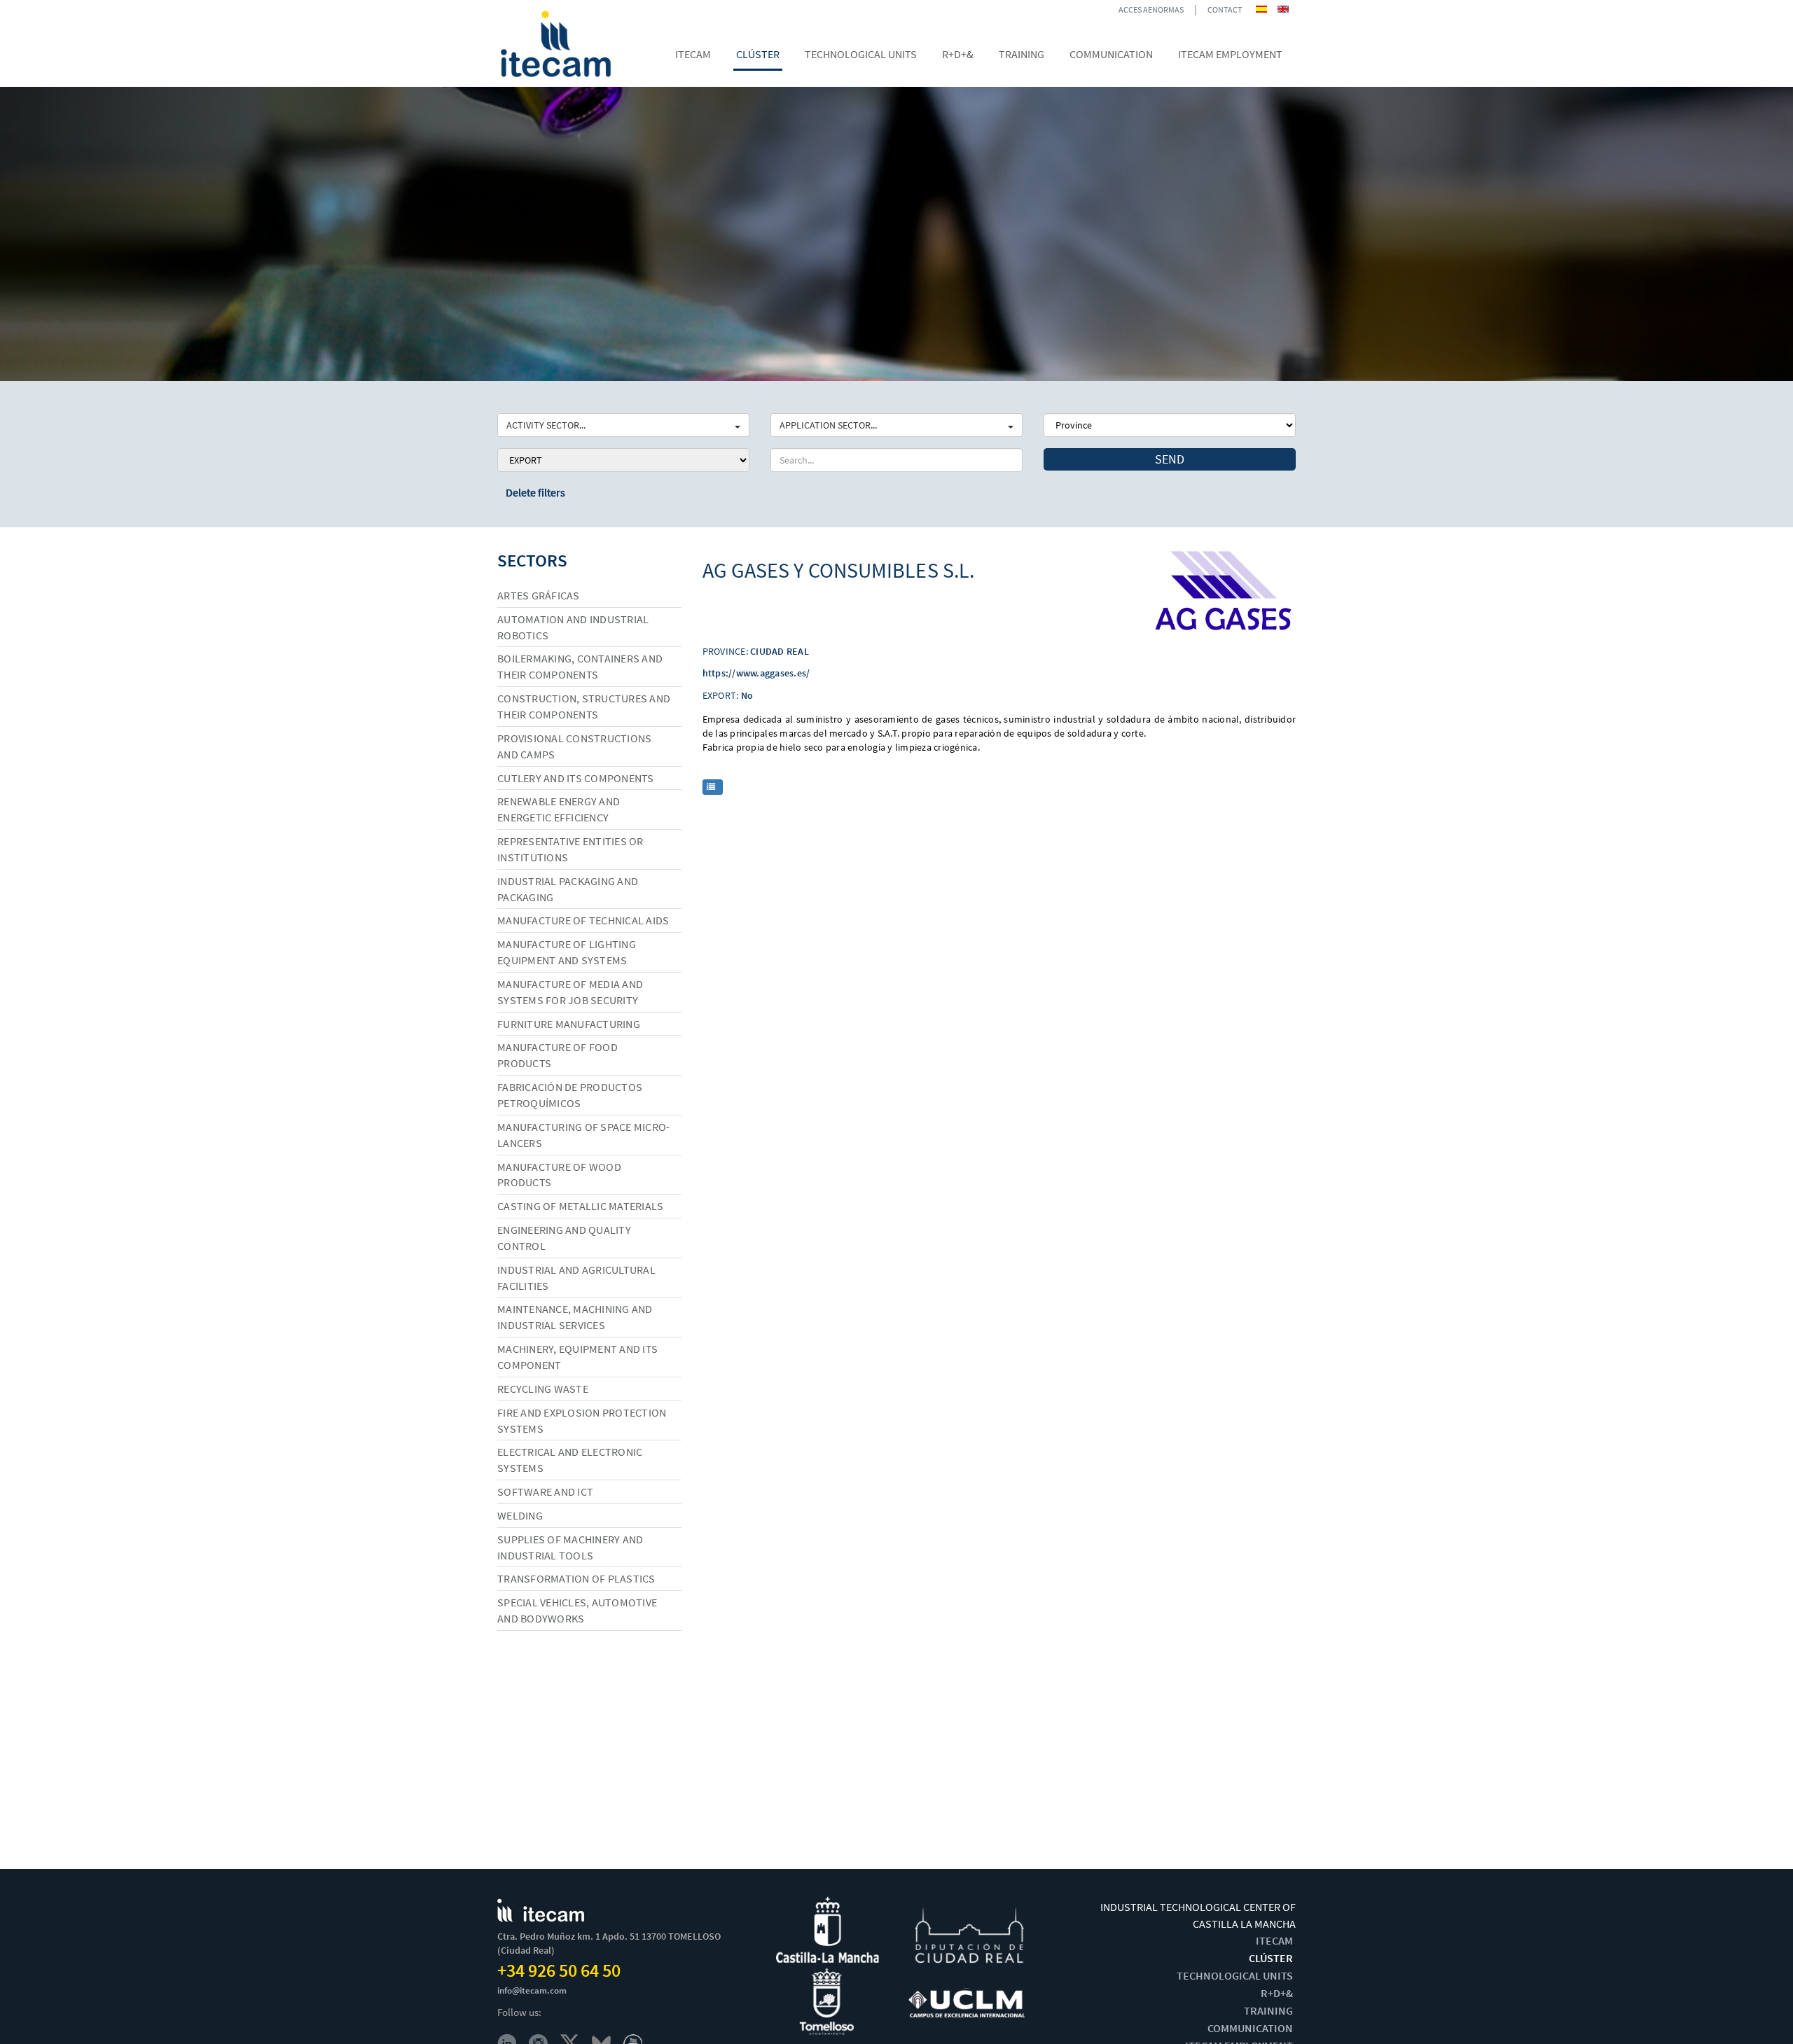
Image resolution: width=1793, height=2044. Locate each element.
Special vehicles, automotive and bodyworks (577, 1610)
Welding (520, 1515)
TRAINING (1268, 2010)
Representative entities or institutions (570, 849)
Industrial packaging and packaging (568, 889)
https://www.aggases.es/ (756, 673)
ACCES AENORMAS (1151, 9)
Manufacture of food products (558, 1055)
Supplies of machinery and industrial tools (570, 1547)
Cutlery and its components (576, 778)
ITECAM (1274, 1940)
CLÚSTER (1271, 1958)
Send (1170, 459)
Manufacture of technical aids (583, 920)
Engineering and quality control (564, 1238)
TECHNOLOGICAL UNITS (1235, 1975)
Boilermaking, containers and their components (580, 666)
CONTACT (1225, 9)
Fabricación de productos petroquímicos (570, 1095)
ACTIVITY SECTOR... (546, 425)
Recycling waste (543, 1389)
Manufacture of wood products (559, 1175)
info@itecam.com (532, 1990)
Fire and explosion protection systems (582, 1420)
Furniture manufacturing (569, 1024)
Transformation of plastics (576, 1578)
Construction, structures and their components (584, 706)
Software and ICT (545, 1492)
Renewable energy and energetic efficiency (559, 809)
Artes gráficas (539, 595)
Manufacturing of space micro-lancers (583, 1135)
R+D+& (1277, 1993)
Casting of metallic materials (580, 1206)
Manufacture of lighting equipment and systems (567, 952)
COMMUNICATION (1250, 2028)
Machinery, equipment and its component (577, 1357)
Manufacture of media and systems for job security (570, 992)
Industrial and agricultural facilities (576, 1278)
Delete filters (535, 492)
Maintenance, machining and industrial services (575, 1317)
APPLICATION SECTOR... (828, 425)
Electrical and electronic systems (570, 1460)
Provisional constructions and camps (574, 746)
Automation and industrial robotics (573, 627)
